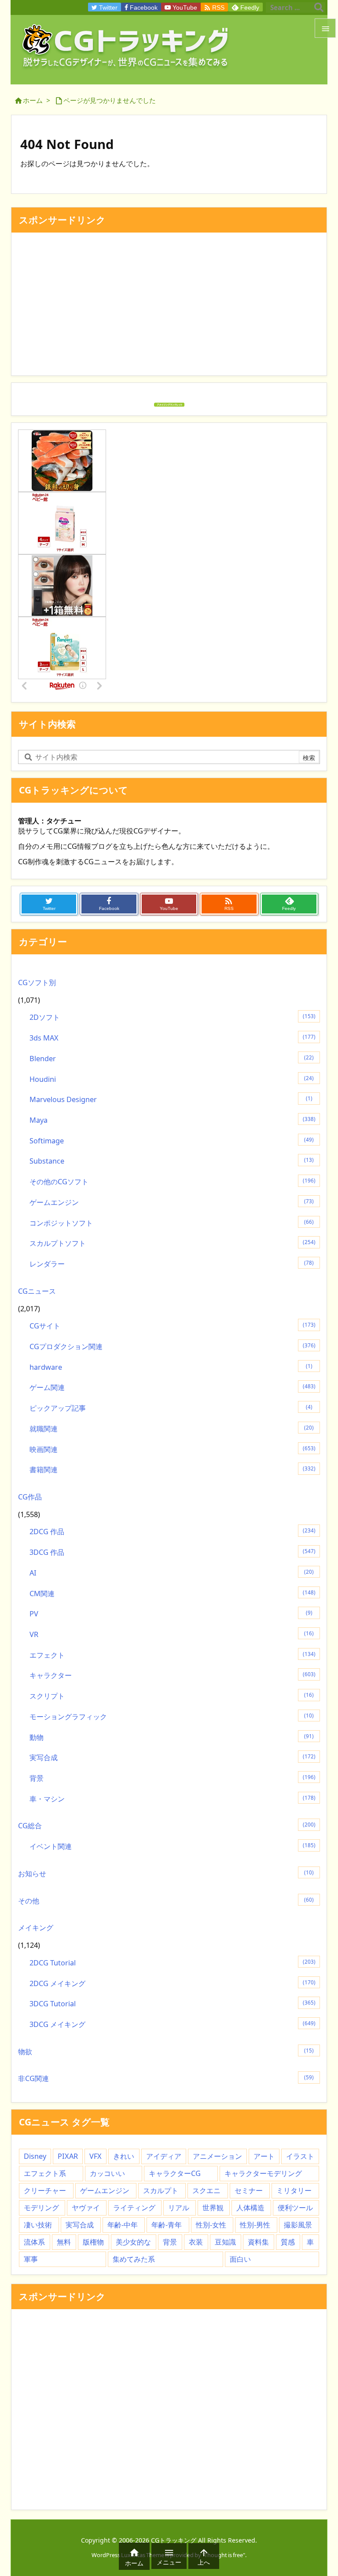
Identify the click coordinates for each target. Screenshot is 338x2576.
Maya (173, 1120)
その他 (166, 1901)
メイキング (36, 1928)
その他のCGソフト (173, 1182)
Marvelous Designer (171, 1099)
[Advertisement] (169, 307)
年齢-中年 (123, 2225)
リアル (179, 2208)
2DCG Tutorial (173, 1963)
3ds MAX (173, 1038)
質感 (288, 2242)
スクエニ (206, 2190)
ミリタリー (294, 2190)
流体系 (34, 2242)
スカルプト (161, 2190)
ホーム (33, 100)
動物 (172, 1737)
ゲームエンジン (172, 1202)
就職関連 (172, 1429)
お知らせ (166, 1874)
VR (172, 1634)
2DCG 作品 (173, 1532)
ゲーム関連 (173, 1387)
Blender (172, 1059)
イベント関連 (173, 1846)
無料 (64, 2242)
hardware (171, 1367)
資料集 (258, 2242)
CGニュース (37, 1291)
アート (264, 2156)
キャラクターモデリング (263, 2173)
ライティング (134, 2208)
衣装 (196, 2242)
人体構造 (250, 2208)
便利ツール (295, 2208)
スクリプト (172, 1696)
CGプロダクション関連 (173, 1346)
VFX (96, 2156)
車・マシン (173, 1799)
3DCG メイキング (173, 2024)
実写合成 (173, 1757)
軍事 (31, 2259)
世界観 (213, 2208)
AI (172, 1573)
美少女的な (133, 2242)
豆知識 (225, 2242)
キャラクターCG (175, 2173)
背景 (173, 1778)
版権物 (93, 2242)
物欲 (166, 2052)
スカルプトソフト (173, 1243)
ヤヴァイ (86, 2208)
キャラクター (173, 1675)
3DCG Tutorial (173, 2004)
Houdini (172, 1079)
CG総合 (167, 1826)
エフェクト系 (45, 2173)
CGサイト (173, 1326)
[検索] (319, 7)
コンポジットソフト (172, 1223)
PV (171, 1614)
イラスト (300, 2156)
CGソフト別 (37, 982)
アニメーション (217, 2156)
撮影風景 (298, 2225)
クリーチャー (45, 2190)
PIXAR (68, 2156)
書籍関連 (173, 1470)
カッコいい (107, 2173)
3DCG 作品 (173, 1552)
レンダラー (172, 1264)
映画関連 (173, 1449)
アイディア (164, 2156)
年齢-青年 (167, 2225)
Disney (35, 2156)
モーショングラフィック (172, 1717)
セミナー (249, 2190)
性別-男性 (255, 2225)
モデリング (41, 2208)
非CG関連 (166, 2078)
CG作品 (30, 1497)
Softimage (172, 1141)
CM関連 (173, 1594)
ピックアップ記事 (171, 1408)
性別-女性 (211, 2225)
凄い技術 (38, 2225)
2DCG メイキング (173, 1983)
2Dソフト (173, 1017)
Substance (172, 1161)
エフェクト (173, 1655)
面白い (240, 2259)
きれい (124, 2156)
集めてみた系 (134, 2259)
